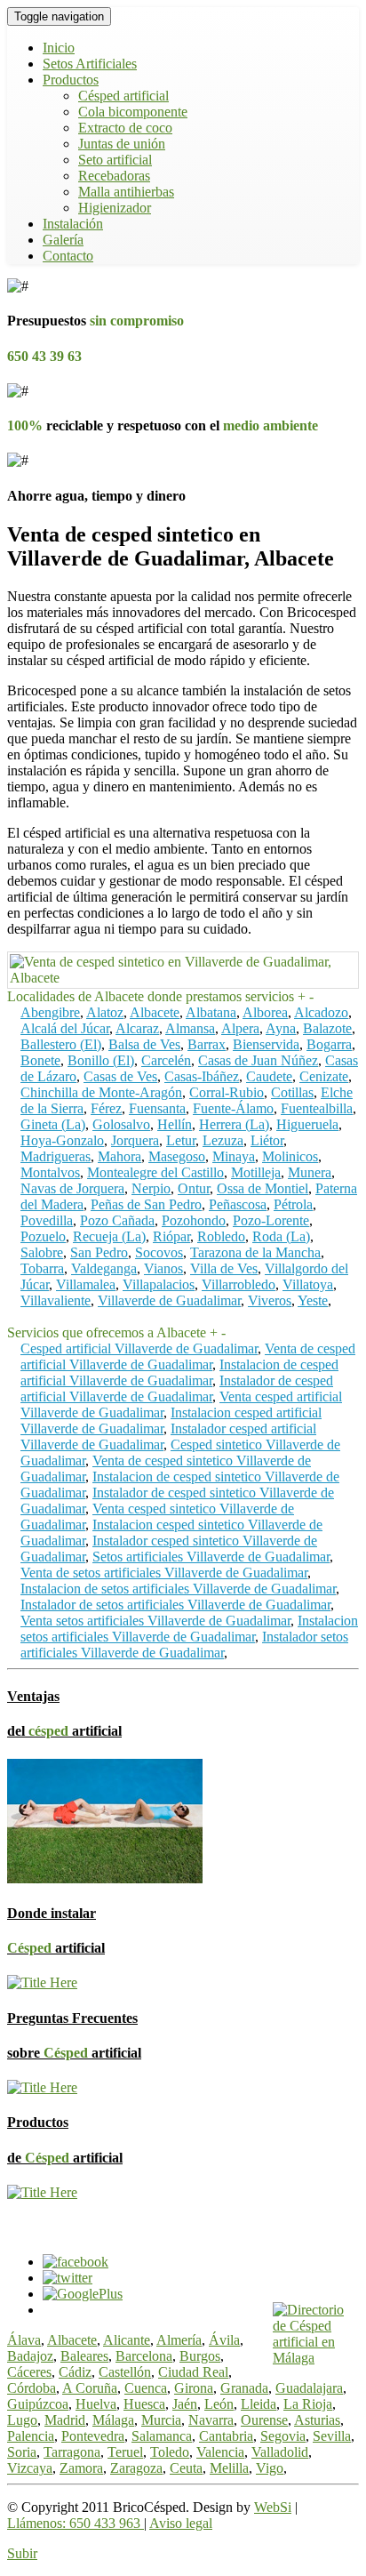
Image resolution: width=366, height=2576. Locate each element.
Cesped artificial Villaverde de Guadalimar (139, 1348)
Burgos (200, 2356)
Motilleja (256, 1172)
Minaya (234, 1156)
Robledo (221, 1236)
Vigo (270, 2468)
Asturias (317, 2420)
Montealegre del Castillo (155, 1172)
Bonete (40, 1060)
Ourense (264, 2420)
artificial (56, 1948)
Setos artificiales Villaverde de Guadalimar (211, 1557)
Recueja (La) (109, 1236)
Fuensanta (157, 1108)
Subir (22, 2553)
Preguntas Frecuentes (72, 2018)
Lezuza (223, 1140)
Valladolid (280, 2452)
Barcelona (144, 2356)
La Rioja (308, 2404)
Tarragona (72, 2452)
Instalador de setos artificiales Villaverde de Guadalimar (175, 1605)
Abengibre (50, 1012)
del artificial (64, 1731)
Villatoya (308, 1284)
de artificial (65, 2158)
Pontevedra (93, 2436)
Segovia (283, 2436)
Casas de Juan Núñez (258, 1060)
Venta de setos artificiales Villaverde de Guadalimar (164, 1573)
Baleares (84, 2356)
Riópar (171, 1236)
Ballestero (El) (61, 1044)
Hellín (175, 1124)
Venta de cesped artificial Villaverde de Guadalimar (188, 1356)
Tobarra (42, 1268)
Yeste (313, 1300)
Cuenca (146, 2388)
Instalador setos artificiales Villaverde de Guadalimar (184, 1645)
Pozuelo (43, 1236)
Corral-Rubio (227, 1092)
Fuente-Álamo (233, 1108)
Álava (24, 2340)
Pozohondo (194, 1220)
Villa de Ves (224, 1268)
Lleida (259, 2404)
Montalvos (50, 1172)
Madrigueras (56, 1156)
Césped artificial (123, 96)
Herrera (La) (234, 1124)
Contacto (68, 256)
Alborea (265, 1012)
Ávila (224, 2340)
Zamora (81, 2468)
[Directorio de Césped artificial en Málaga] (316, 2358)
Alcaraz (137, 1028)
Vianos (163, 1268)
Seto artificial (115, 160)
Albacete (155, 1012)
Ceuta (186, 2468)
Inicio (59, 48)
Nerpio (151, 1188)
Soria (22, 2452)
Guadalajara (309, 2388)
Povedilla (47, 1220)
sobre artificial (74, 2053)
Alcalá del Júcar (65, 1028)
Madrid (65, 2420)
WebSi (273, 2507)
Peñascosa (238, 1204)
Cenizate (324, 1076)
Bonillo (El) (101, 1060)
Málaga (113, 2420)
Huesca (144, 2404)
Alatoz (105, 1012)
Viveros (270, 1300)
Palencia (31, 2436)
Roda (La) (281, 1236)
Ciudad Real (193, 2372)
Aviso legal (181, 2523)
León (219, 2404)
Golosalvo (121, 1124)
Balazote (327, 1028)
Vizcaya (30, 2468)
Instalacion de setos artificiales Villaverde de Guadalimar (178, 1589)
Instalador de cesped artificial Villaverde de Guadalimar (177, 1388)
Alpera (240, 1028)
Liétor (267, 1140)
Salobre (42, 1252)
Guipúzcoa (38, 2404)
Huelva (96, 2404)
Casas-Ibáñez (202, 1076)
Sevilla (332, 2436)
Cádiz (75, 2372)
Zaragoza (136, 2468)
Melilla (229, 2468)
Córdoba (32, 2388)
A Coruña (90, 2388)
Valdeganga (104, 1268)
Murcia (161, 2420)
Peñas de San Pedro (146, 1204)
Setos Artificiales (90, 64)
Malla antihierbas (126, 192)
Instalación (73, 224)
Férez (106, 1108)
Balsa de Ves (144, 1044)
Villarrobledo (239, 1284)
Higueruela (307, 1124)
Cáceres (29, 2372)
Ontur (194, 1188)
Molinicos (290, 1156)
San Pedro (99, 1252)
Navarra (211, 2420)
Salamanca (162, 2436)
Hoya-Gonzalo (62, 1140)
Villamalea (86, 1284)
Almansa (190, 1028)
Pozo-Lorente (271, 1220)
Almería (179, 2340)
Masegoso (177, 1156)
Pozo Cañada (117, 1220)
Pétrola (293, 1204)
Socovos (159, 1252)
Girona (194, 2388)
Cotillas (292, 1092)
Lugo (22, 2420)
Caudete (269, 1076)
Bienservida (266, 1044)
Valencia (220, 2452)
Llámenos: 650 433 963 (76, 2523)
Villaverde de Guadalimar (169, 1300)
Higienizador (115, 208)
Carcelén (166, 1060)
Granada (244, 2388)
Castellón (125, 2372)
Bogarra (329, 1044)
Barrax (207, 1044)
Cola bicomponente (133, 112)
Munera (310, 1172)
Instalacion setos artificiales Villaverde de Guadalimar (189, 1629)
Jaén (185, 2404)
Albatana (211, 1012)
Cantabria (226, 2436)
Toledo (170, 2452)
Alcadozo (321, 1012)
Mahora (119, 1156)
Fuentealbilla (317, 1108)
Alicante (127, 2340)
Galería (63, 240)
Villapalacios (159, 1284)
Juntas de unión (122, 144)
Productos (71, 80)
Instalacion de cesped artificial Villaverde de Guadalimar (179, 1372)
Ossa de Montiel (263, 1188)
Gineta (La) (53, 1124)
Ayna (281, 1028)
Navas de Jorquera (72, 1188)
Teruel (125, 2452)
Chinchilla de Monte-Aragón (101, 1092)
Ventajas (33, 1696)
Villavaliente (56, 1300)
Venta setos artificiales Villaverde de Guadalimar (155, 1621)
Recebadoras (114, 176)
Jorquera (135, 1140)
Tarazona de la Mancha (255, 1252)
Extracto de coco (125, 128)
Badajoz (30, 2356)
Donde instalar (52, 1913)
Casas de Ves (120, 1076)
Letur (181, 1140)
